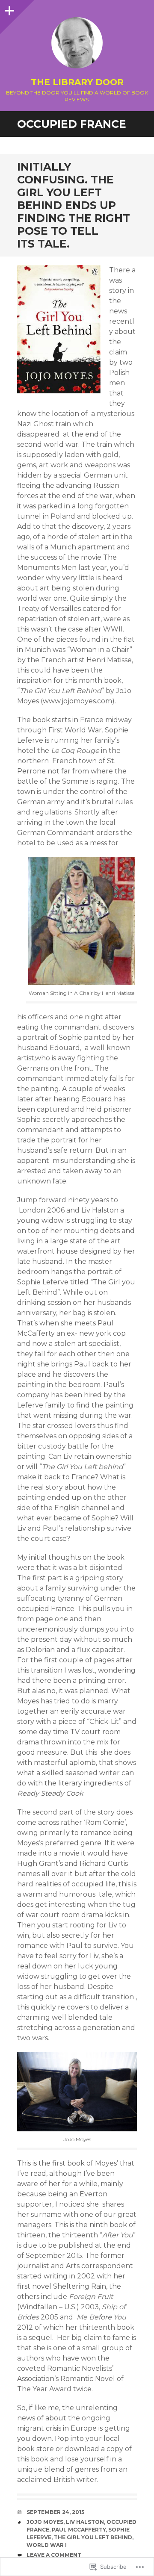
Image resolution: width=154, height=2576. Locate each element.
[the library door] (77, 43)
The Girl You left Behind (93, 2537)
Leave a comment (54, 2555)
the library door (77, 82)
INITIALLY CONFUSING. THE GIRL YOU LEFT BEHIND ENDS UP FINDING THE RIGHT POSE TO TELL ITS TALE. (74, 205)
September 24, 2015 (55, 2512)
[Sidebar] (9, 9)
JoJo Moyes (45, 2522)
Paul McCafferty (79, 2530)
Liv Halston (85, 2522)
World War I (47, 2545)
